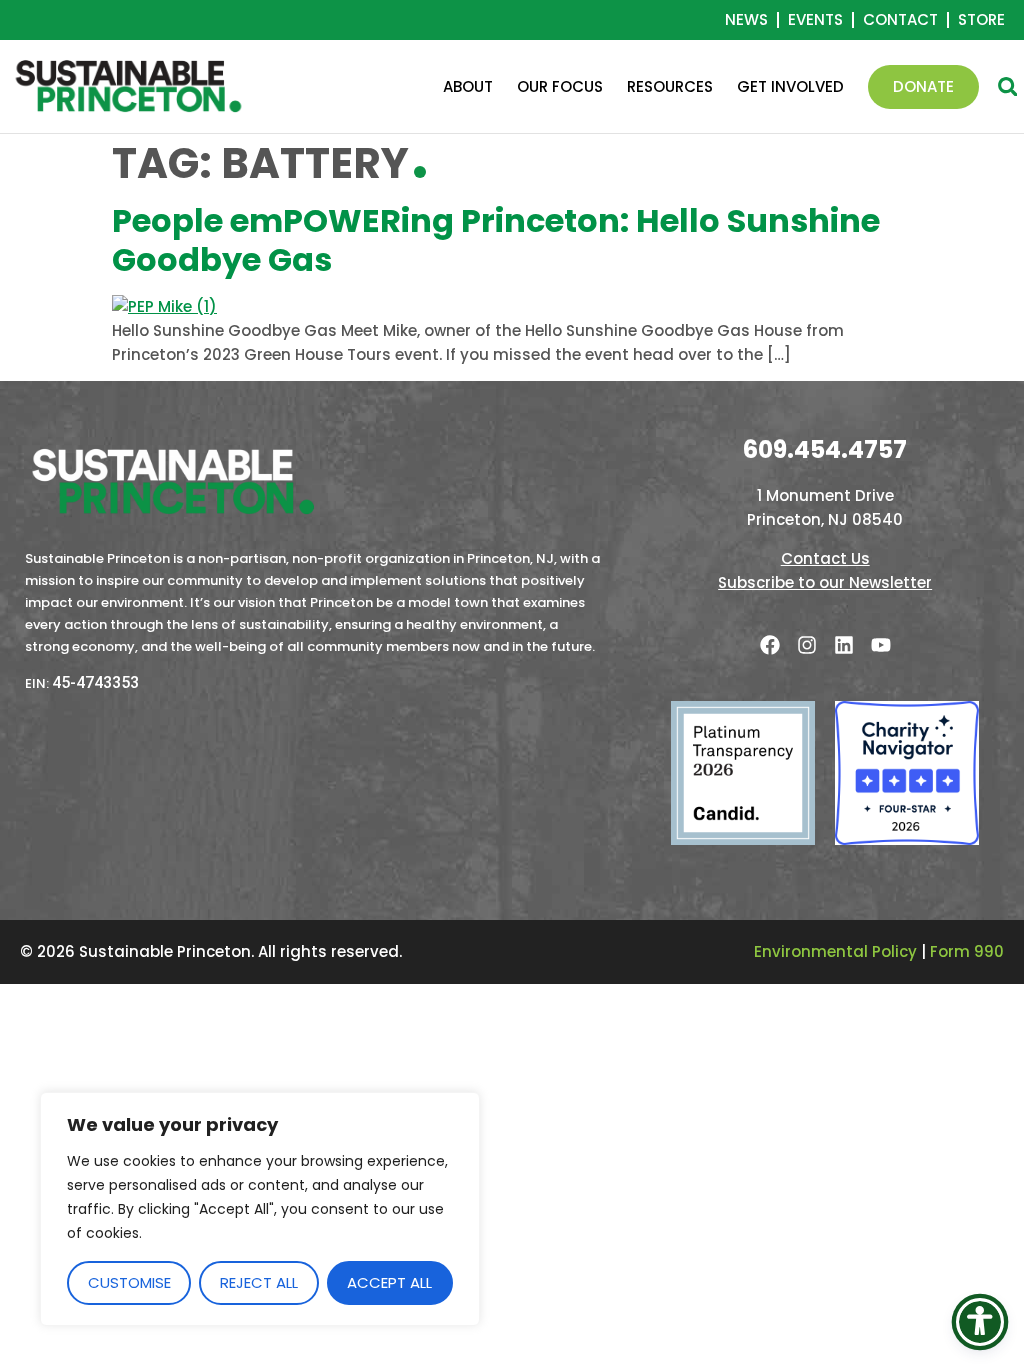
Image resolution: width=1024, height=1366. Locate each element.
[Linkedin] (844, 645)
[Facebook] (770, 645)
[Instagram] (807, 645)
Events (815, 20)
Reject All (259, 1282)
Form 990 (967, 951)
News (746, 20)
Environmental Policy (835, 951)
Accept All (389, 1282)
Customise (129, 1282)
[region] (260, 1209)
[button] (1007, 86)
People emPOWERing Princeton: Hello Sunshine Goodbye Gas (496, 239)
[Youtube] (881, 645)
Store (981, 20)
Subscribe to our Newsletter (825, 582)
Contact (900, 20)
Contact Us (825, 558)
